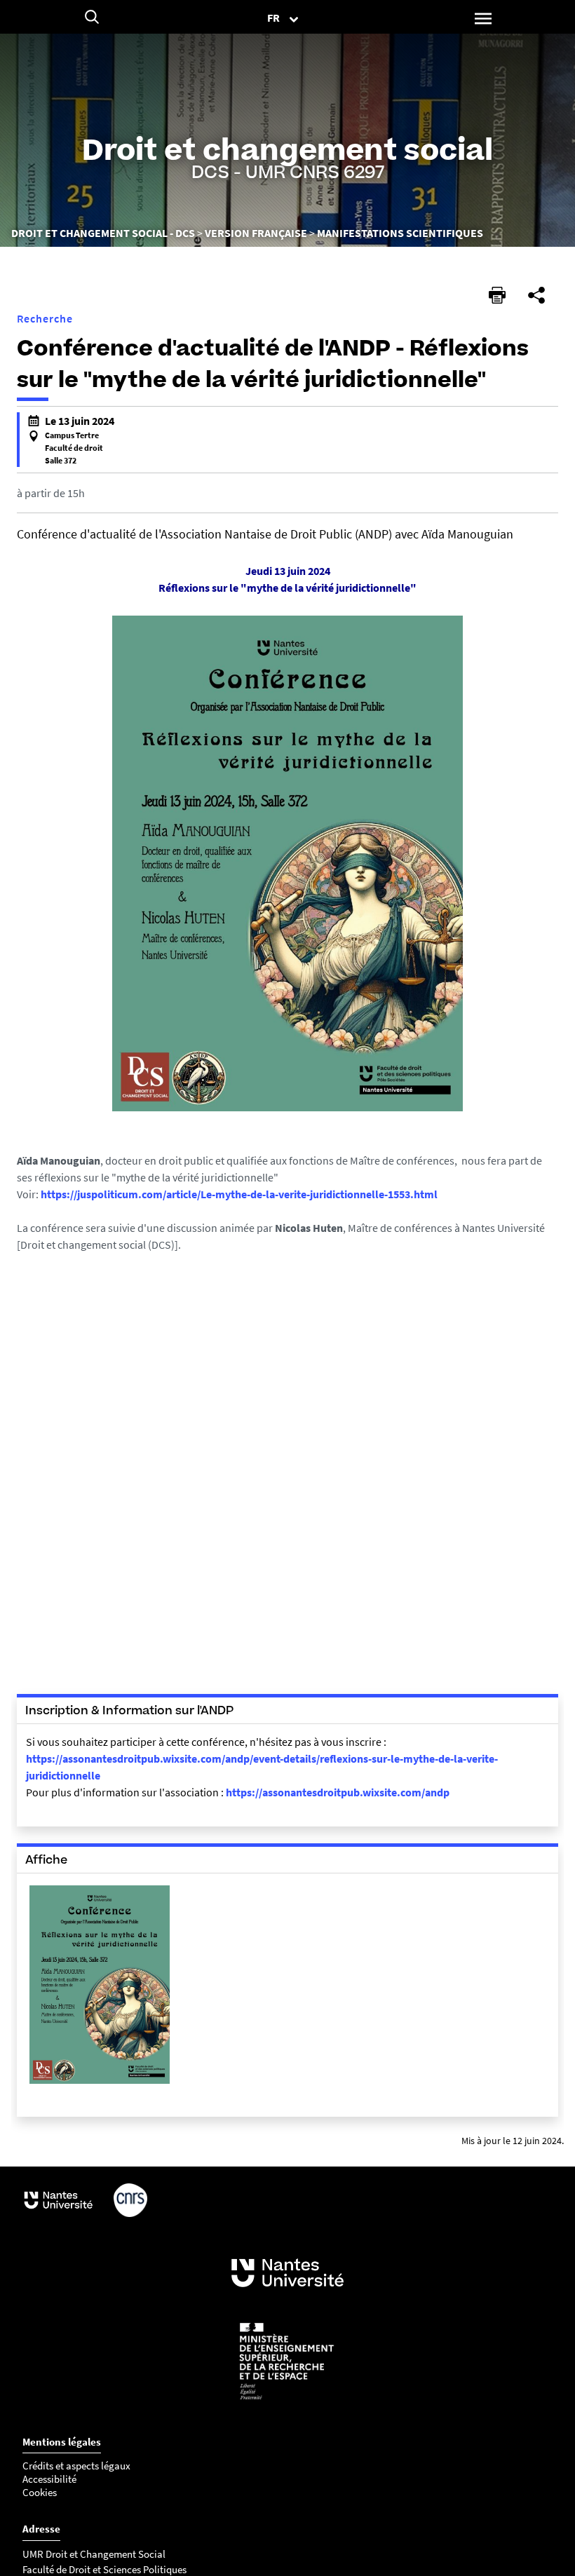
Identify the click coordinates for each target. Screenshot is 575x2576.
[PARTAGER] (536, 295)
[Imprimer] (497, 295)
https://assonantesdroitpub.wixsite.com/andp (338, 1792)
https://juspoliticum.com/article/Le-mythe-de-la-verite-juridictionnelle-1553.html (240, 1194)
